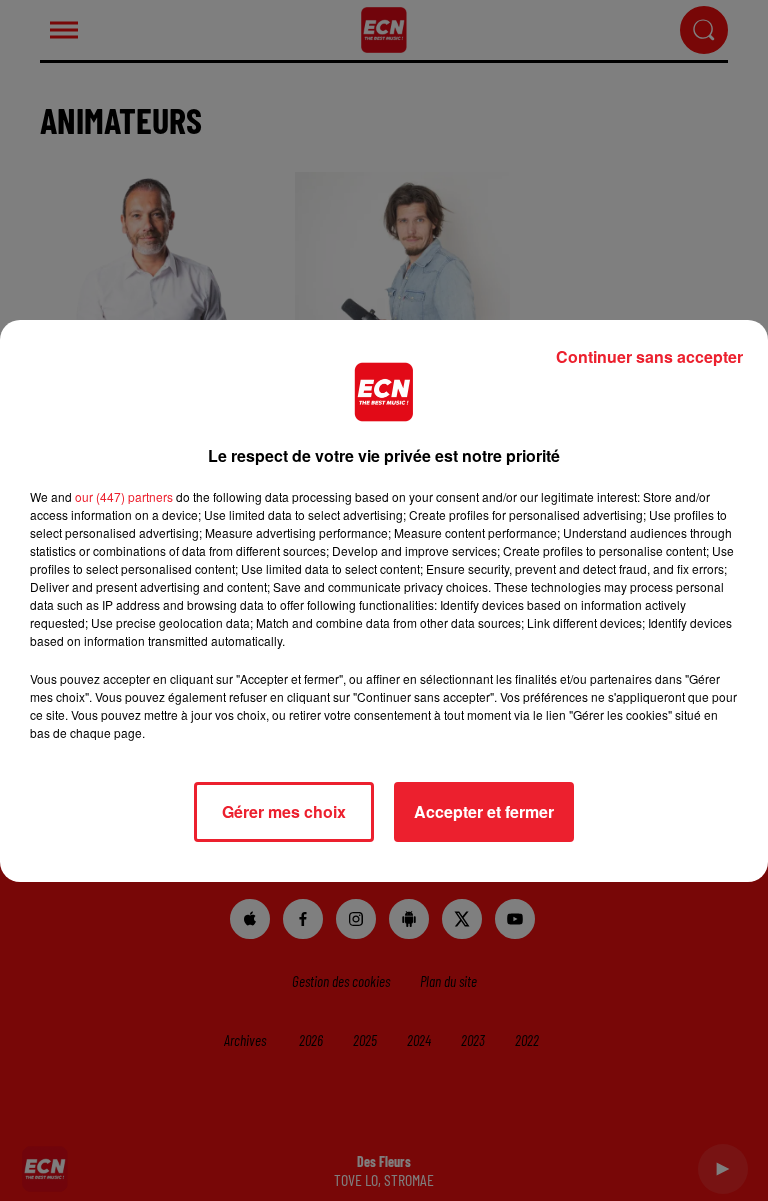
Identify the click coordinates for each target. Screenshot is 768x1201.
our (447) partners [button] (124, 496)
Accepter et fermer (484, 811)
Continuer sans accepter (649, 356)
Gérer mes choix (284, 811)
